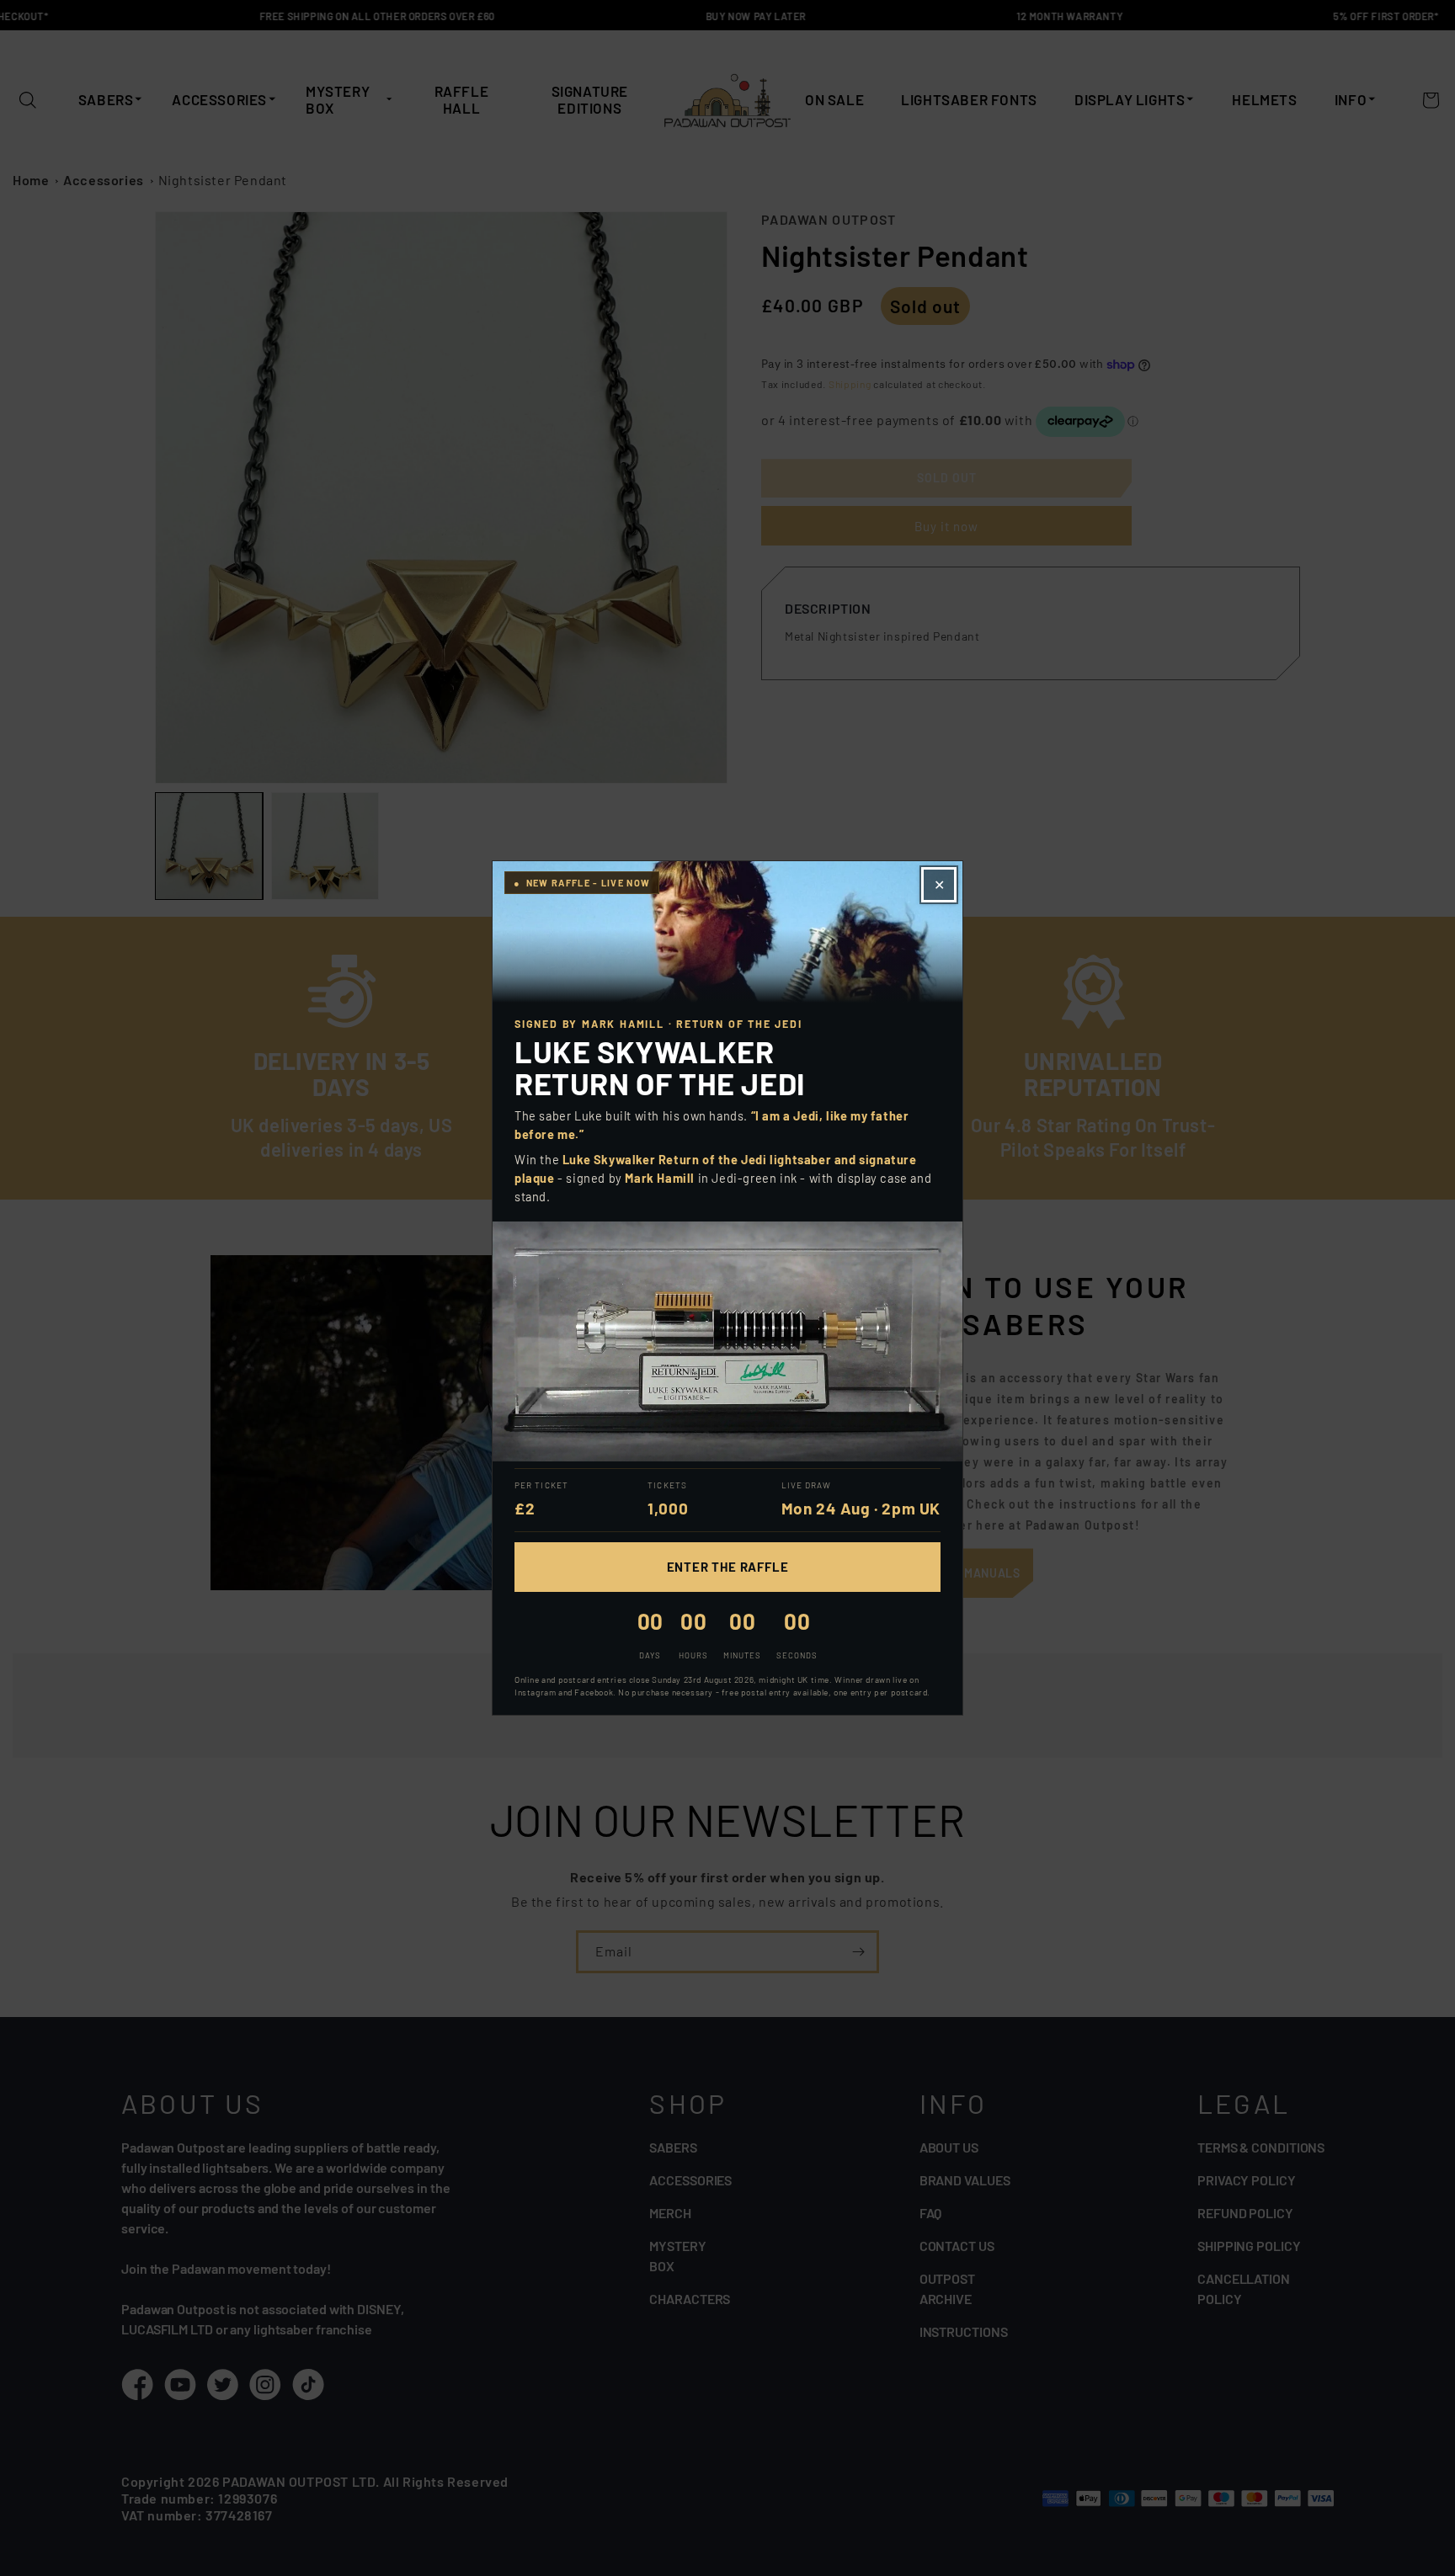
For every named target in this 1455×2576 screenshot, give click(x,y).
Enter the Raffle (728, 1567)
